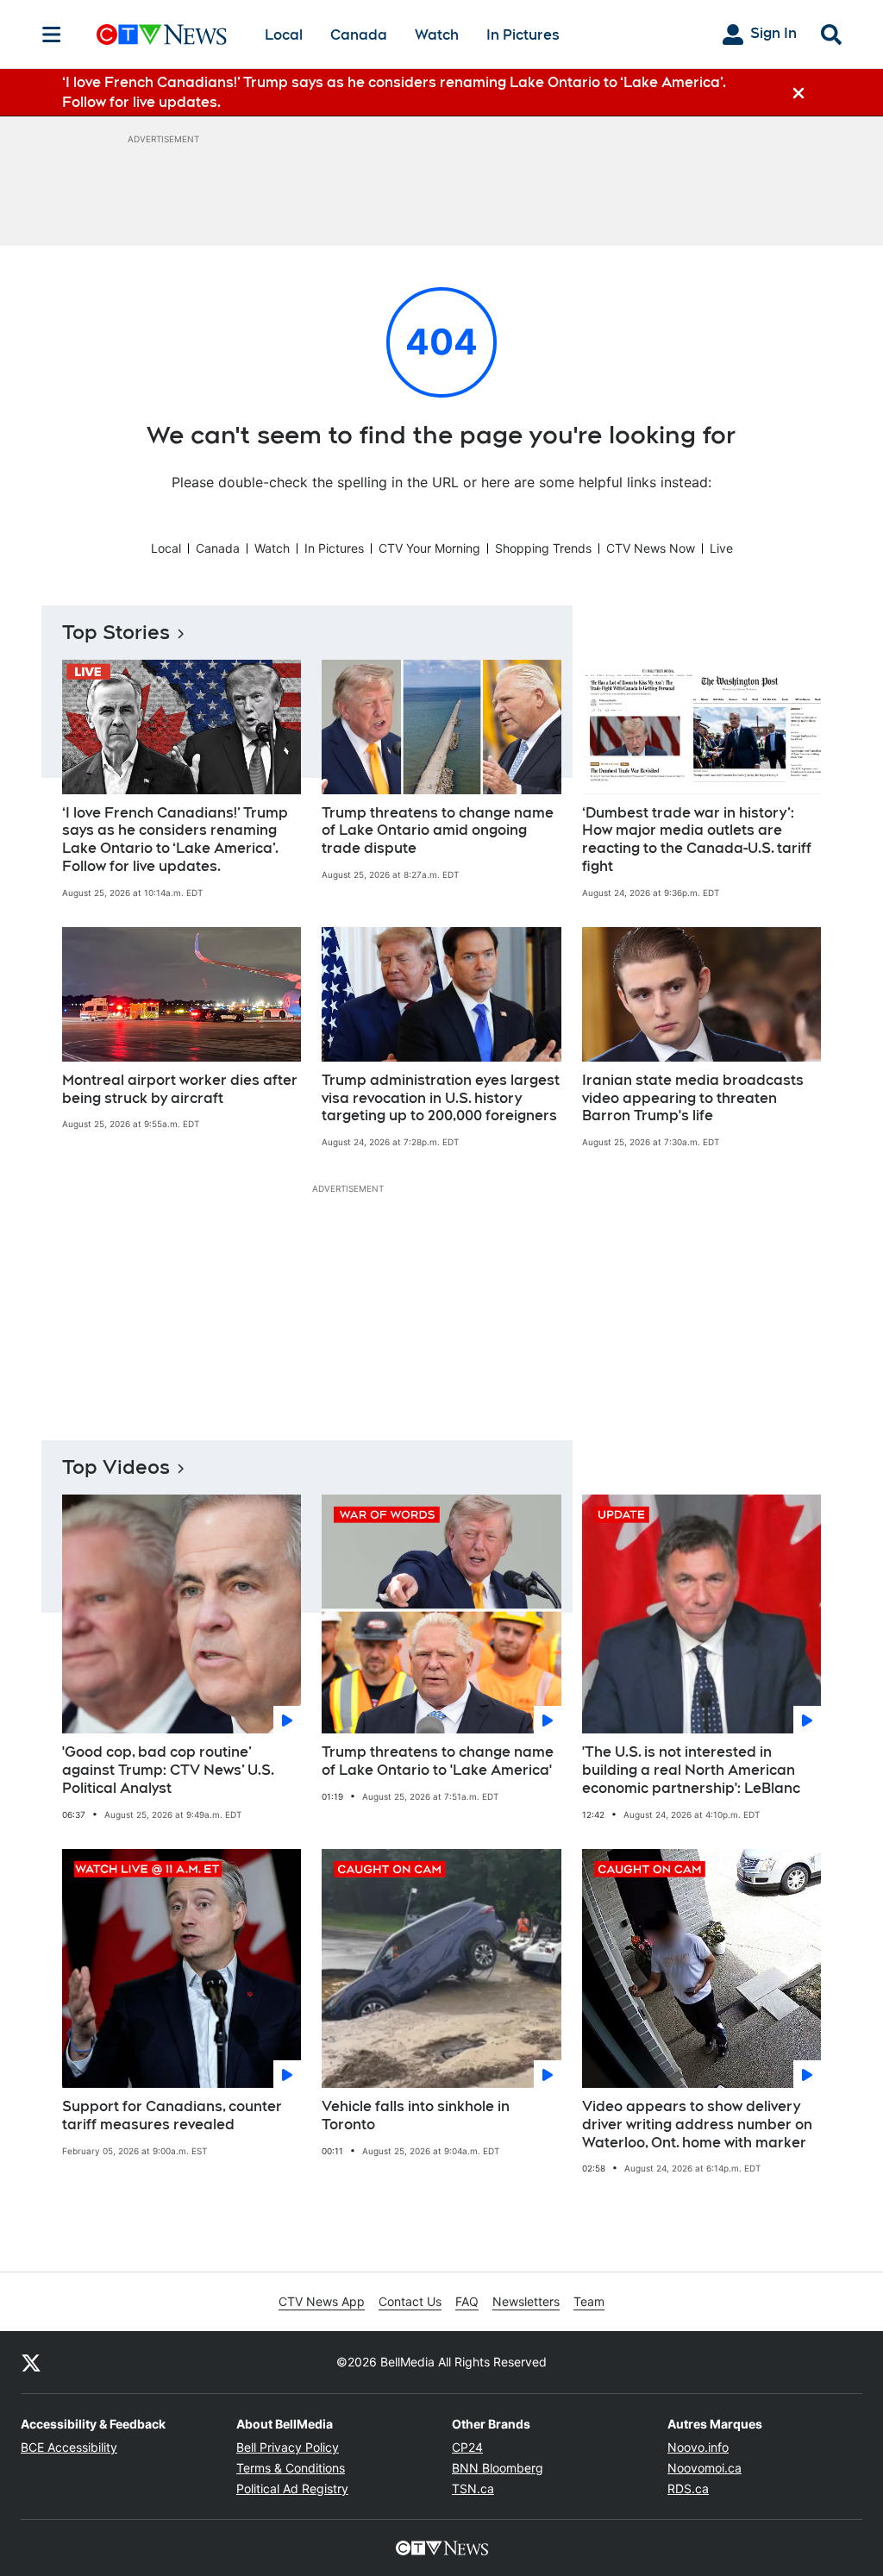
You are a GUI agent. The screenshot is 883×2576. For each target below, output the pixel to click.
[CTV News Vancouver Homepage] (162, 34)
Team (589, 2301)
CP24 (467, 2447)
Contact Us (410, 2301)
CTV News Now (651, 548)
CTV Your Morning (429, 548)
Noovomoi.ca (705, 2468)
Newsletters (526, 2301)
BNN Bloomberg (498, 2468)
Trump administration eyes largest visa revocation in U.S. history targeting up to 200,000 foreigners (441, 1098)
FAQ (467, 2301)
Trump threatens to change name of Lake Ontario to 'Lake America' (438, 1761)
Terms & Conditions (291, 2468)
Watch (437, 35)
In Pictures (523, 35)
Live (721, 548)
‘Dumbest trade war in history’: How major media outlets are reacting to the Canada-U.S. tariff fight (697, 840)
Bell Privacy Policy (288, 2447)
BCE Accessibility (69, 2447)
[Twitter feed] (31, 2362)
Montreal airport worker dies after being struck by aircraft (180, 1089)
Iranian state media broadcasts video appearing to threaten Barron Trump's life (693, 1098)
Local (284, 35)
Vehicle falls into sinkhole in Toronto (416, 2115)
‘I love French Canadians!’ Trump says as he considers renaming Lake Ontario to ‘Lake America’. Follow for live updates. (175, 840)
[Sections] (52, 34)
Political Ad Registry (292, 2488)
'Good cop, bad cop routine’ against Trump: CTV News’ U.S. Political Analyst (168, 1770)
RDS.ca (688, 2488)
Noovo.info (698, 2447)
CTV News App (322, 2301)
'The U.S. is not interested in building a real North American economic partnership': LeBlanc (691, 1770)
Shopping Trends (543, 548)
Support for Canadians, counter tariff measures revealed (172, 2115)
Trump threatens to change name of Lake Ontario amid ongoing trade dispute (438, 831)
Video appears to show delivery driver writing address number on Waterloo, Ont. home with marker (697, 2125)
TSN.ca (473, 2488)
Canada (359, 35)
